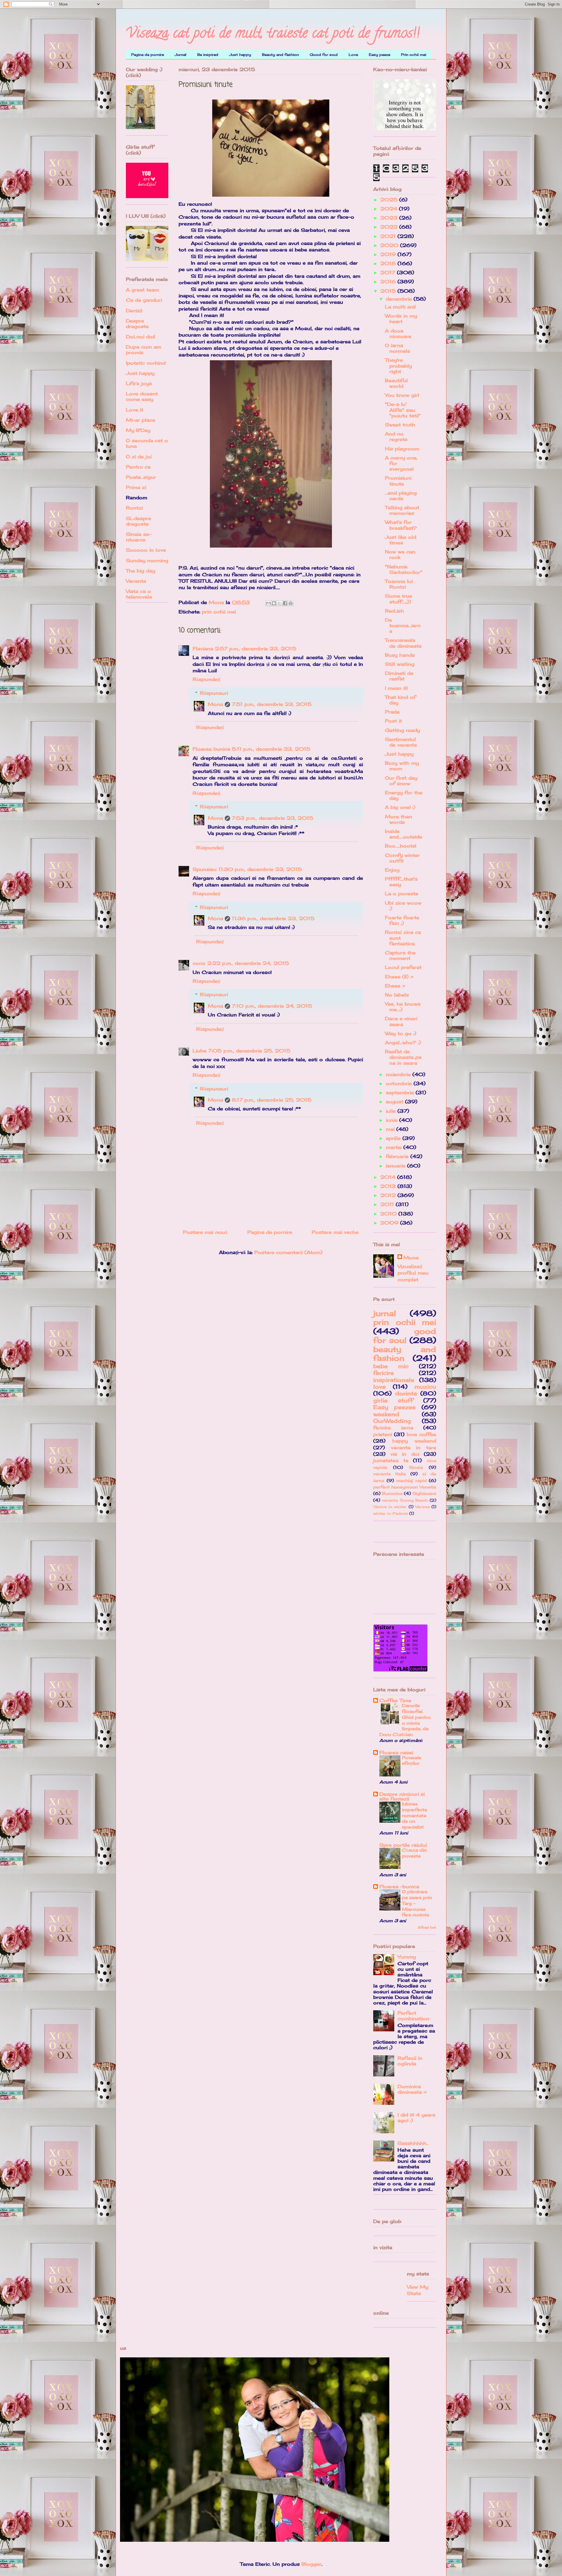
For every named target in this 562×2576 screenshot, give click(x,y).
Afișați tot (427, 1927)
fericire (384, 1373)
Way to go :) (401, 1033)
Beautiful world (396, 383)
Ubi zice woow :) (403, 906)
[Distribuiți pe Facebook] (285, 603)
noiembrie (399, 1074)
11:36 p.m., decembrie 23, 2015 (273, 918)
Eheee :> (395, 986)
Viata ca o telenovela (139, 594)
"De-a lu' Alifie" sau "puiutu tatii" (403, 410)
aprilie (394, 1138)
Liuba (199, 1051)
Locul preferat (403, 967)
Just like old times (401, 540)
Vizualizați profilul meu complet (413, 1273)
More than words (399, 819)
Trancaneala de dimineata (403, 643)
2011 (388, 1204)
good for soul (405, 1336)
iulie (392, 1111)
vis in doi (405, 1454)
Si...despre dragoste (138, 521)
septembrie (401, 1093)
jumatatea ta (391, 1460)
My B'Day (138, 430)
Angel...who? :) (403, 1042)
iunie (393, 1120)
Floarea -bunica (399, 1886)
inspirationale (394, 1380)
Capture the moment (400, 955)
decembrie (400, 299)
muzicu (425, 1387)
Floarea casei (396, 1752)
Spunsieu (205, 869)
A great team (142, 290)
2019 (389, 254)
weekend (386, 1414)
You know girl (402, 395)
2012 (389, 1195)
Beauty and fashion (280, 55)
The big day (140, 571)
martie (395, 1147)
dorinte (406, 1393)
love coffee (421, 1434)
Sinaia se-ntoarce (139, 537)
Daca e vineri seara (401, 1021)
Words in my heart (401, 319)
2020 (390, 245)
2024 (390, 209)
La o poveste (402, 893)
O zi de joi (139, 457)
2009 (390, 1223)
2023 (390, 218)
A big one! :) (400, 807)
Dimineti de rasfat (399, 676)
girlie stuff (393, 1400)
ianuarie (396, 1166)
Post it (393, 721)
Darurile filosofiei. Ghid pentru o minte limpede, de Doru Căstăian (405, 1720)
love (379, 1387)
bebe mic (391, 1366)
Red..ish (394, 611)
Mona (215, 704)
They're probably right (398, 366)
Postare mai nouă (205, 1232)
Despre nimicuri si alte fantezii (402, 1796)
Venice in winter (390, 1507)
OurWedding (392, 1421)
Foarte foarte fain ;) (402, 920)
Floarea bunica (211, 749)
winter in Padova (390, 1513)
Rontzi (134, 508)
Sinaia (416, 1467)
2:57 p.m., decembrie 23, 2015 (256, 649)
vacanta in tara (413, 1448)
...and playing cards (401, 496)
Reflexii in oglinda (410, 2061)
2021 (389, 236)
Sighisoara (424, 1493)
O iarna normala (397, 348)
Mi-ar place (140, 420)
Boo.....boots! (401, 846)
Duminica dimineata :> (412, 2089)
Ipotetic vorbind (146, 363)
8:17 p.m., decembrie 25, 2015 (272, 1100)
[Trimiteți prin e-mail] (268, 603)
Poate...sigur (141, 477)
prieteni (383, 1434)
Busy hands (400, 655)
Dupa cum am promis (144, 350)
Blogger (311, 2564)
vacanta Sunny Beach (405, 1500)
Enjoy (392, 870)
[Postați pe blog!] (274, 603)
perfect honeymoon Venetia (405, 1487)
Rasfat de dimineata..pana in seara (403, 1057)
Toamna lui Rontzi (399, 584)
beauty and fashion (405, 1354)
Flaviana (203, 649)
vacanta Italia (390, 1474)
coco (199, 963)
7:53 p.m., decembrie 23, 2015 (273, 818)
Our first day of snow (401, 781)
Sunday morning (147, 560)
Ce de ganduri (144, 300)
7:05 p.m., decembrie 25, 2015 (249, 1051)
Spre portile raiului (403, 1845)
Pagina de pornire (148, 55)
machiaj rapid (411, 1480)
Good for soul (324, 55)
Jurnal (181, 55)
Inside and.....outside (403, 834)
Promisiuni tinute (398, 481)
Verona (422, 1507)
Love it (134, 410)
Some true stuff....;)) (399, 599)
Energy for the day (404, 795)
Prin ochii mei (414, 55)
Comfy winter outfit (402, 858)
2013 (389, 1186)
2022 (390, 227)
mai (391, 1129)
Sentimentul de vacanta (401, 742)
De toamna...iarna (403, 625)
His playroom (402, 449)
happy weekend (414, 1441)
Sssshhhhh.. (413, 2143)
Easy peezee (394, 1407)
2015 (389, 291)
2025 (390, 200)
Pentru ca (138, 467)
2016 (389, 282)
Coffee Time (395, 1700)
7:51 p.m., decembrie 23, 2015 (272, 704)
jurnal (385, 1313)
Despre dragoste (137, 324)
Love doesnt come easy (142, 396)
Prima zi (136, 487)
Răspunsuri (214, 693)
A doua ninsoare (398, 333)
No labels (397, 995)
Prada (392, 712)
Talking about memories (402, 510)
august (395, 1102)
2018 (389, 263)
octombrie (400, 1083)
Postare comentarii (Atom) (288, 1252)
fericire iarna (393, 1428)
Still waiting (400, 664)
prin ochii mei (219, 612)
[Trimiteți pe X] (280, 603)
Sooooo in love (146, 550)
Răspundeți (206, 679)
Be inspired (208, 55)
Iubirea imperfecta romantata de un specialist (414, 1815)
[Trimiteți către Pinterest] (291, 603)
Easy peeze (379, 55)
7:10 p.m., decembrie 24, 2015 (272, 1006)
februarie (398, 1156)
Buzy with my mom (402, 766)
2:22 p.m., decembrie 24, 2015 (248, 963)
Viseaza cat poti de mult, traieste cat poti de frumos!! (273, 35)
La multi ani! (400, 307)
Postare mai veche (335, 1232)
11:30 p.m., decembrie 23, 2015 (260, 869)
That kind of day (400, 700)
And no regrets (396, 437)
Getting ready (402, 730)
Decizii (134, 311)
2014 (389, 1177)
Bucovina (392, 1493)
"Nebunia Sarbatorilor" (404, 569)
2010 (389, 1214)
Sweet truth (400, 425)
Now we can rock (400, 554)
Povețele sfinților (412, 1761)
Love (353, 55)
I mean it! (396, 688)
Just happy (240, 55)
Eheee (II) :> (399, 977)
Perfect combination (413, 2016)
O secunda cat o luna (147, 443)
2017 (389, 272)
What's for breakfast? (401, 525)
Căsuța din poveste (414, 1853)
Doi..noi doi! (140, 337)
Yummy (407, 1957)
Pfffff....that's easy (401, 882)
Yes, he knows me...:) (403, 1007)
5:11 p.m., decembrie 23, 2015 (271, 749)
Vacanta (136, 581)
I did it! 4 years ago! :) (416, 2118)
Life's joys (139, 383)
